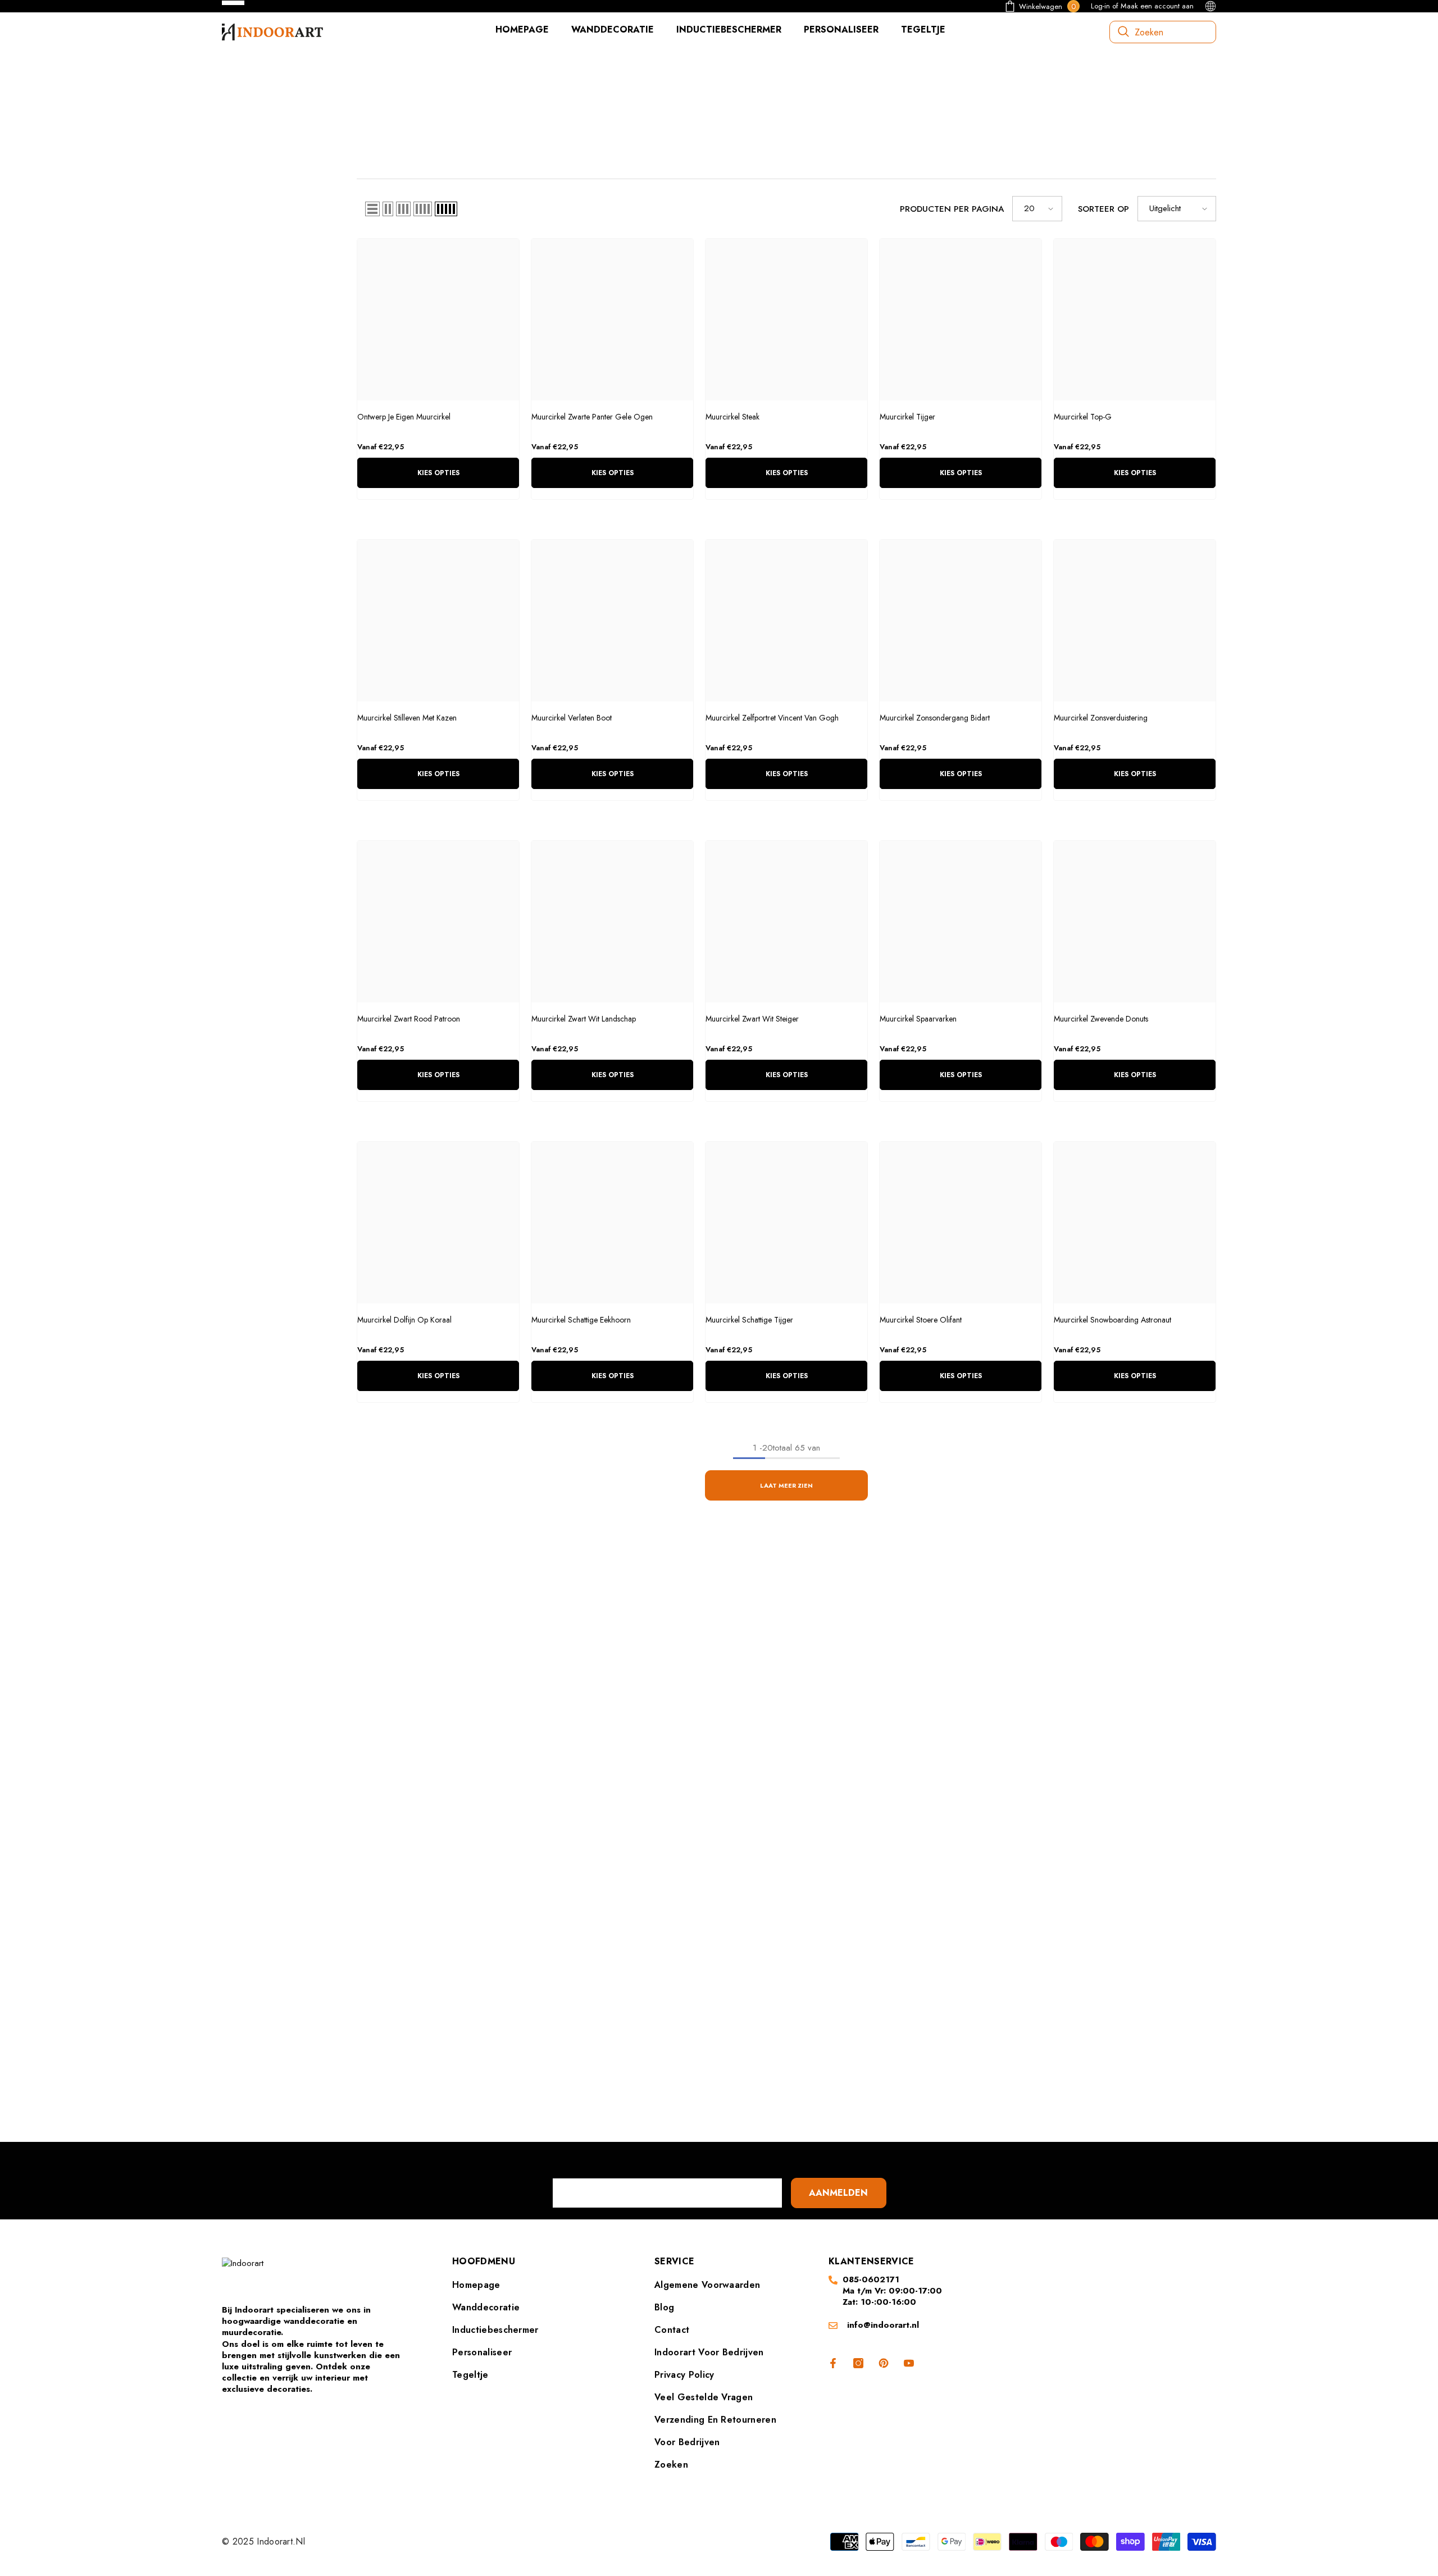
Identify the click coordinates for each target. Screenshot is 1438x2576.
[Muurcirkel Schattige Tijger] (786, 1223)
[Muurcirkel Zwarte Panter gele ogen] (612, 320)
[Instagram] (703, 2070)
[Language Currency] (1211, 6)
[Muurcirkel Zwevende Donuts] (1135, 922)
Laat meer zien (786, 1485)
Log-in (1100, 6)
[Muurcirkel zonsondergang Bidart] (961, 621)
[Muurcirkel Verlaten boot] (612, 621)
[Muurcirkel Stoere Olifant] (961, 1223)
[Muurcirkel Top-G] (1135, 320)
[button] (372, 209)
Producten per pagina (952, 209)
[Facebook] (670, 2070)
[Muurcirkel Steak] (786, 320)
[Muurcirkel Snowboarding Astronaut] (1135, 1223)
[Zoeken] (1163, 32)
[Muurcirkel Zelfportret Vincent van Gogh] (786, 621)
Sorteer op (1103, 209)
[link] (382, 112)
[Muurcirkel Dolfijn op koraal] (438, 1223)
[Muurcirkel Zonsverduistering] (1135, 621)
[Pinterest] (736, 2070)
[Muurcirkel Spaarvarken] (961, 922)
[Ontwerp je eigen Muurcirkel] (438, 320)
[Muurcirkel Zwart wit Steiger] (786, 922)
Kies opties (438, 473)
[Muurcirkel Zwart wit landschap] (612, 922)
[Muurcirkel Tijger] (961, 320)
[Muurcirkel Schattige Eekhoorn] (612, 1223)
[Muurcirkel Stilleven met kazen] (438, 621)
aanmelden (838, 2193)
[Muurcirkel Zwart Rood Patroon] (438, 922)
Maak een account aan (1157, 6)
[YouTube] (769, 2070)
